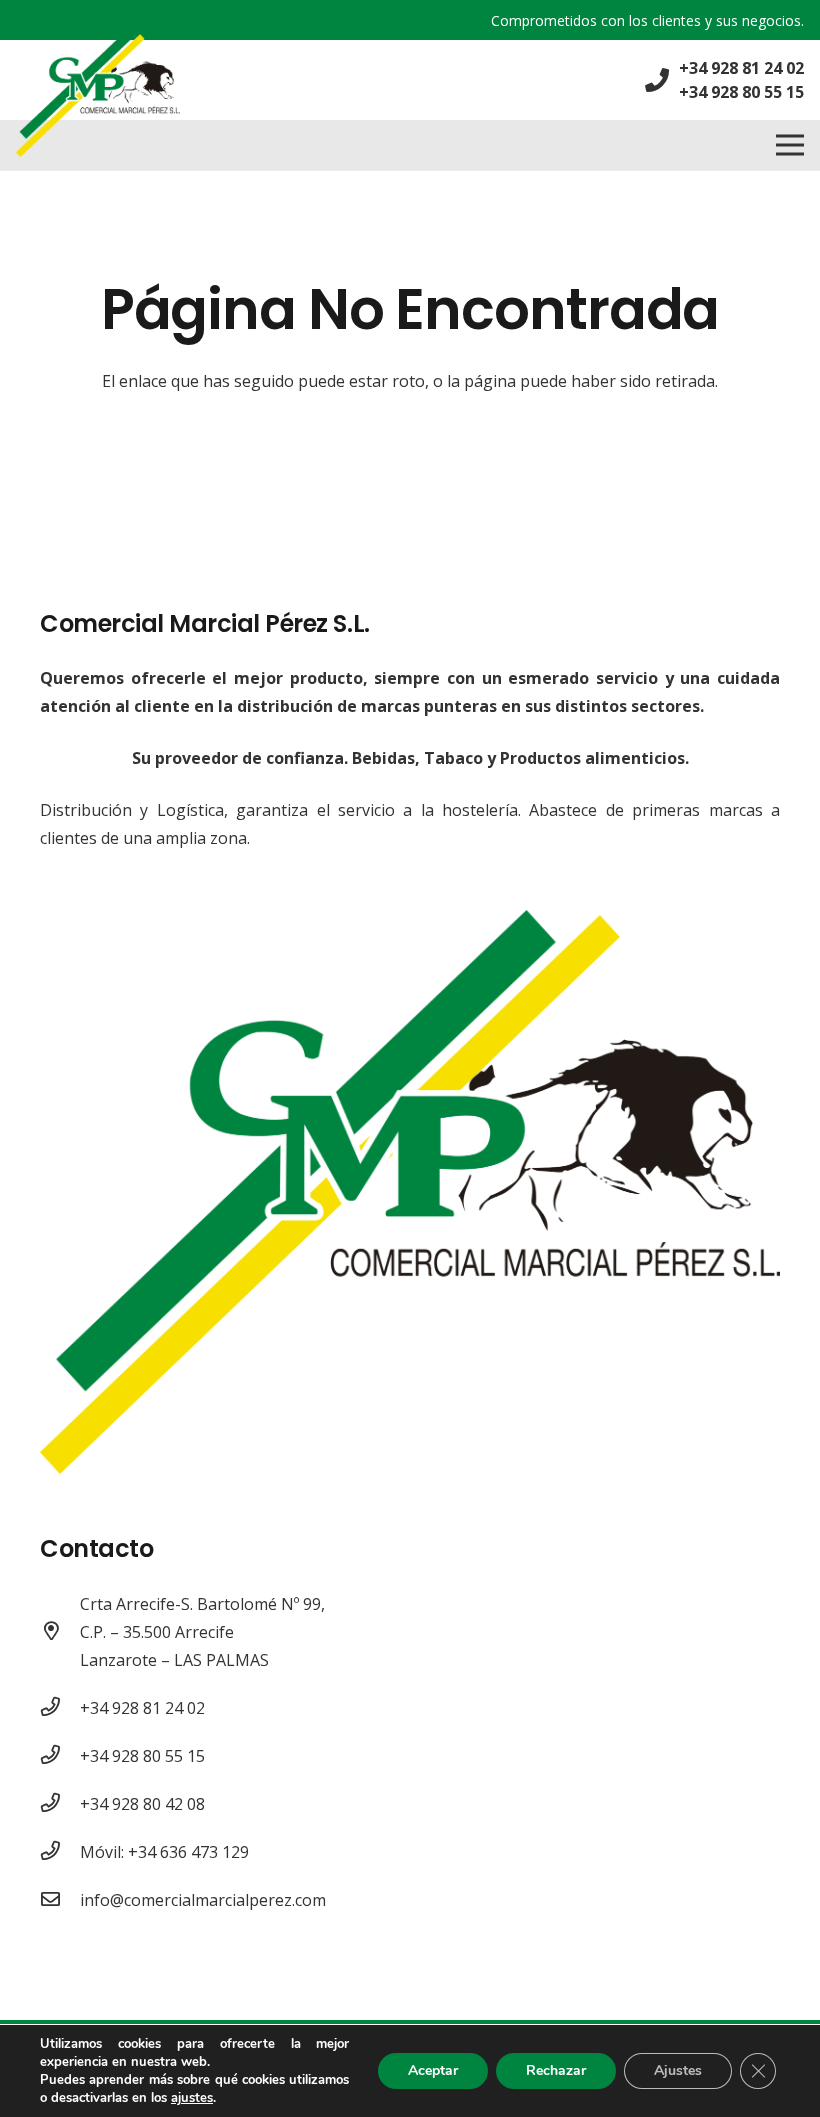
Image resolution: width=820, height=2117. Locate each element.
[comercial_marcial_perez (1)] (98, 95)
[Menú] (790, 145)
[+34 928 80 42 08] (60, 1804)
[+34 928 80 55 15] (60, 1756)
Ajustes (678, 2070)
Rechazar (556, 2070)
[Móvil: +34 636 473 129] (60, 1852)
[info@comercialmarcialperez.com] (60, 1900)
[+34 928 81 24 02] (60, 1708)
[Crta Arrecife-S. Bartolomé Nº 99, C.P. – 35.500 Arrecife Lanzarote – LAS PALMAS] (60, 1632)
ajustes (192, 2098)
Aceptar (433, 2070)
